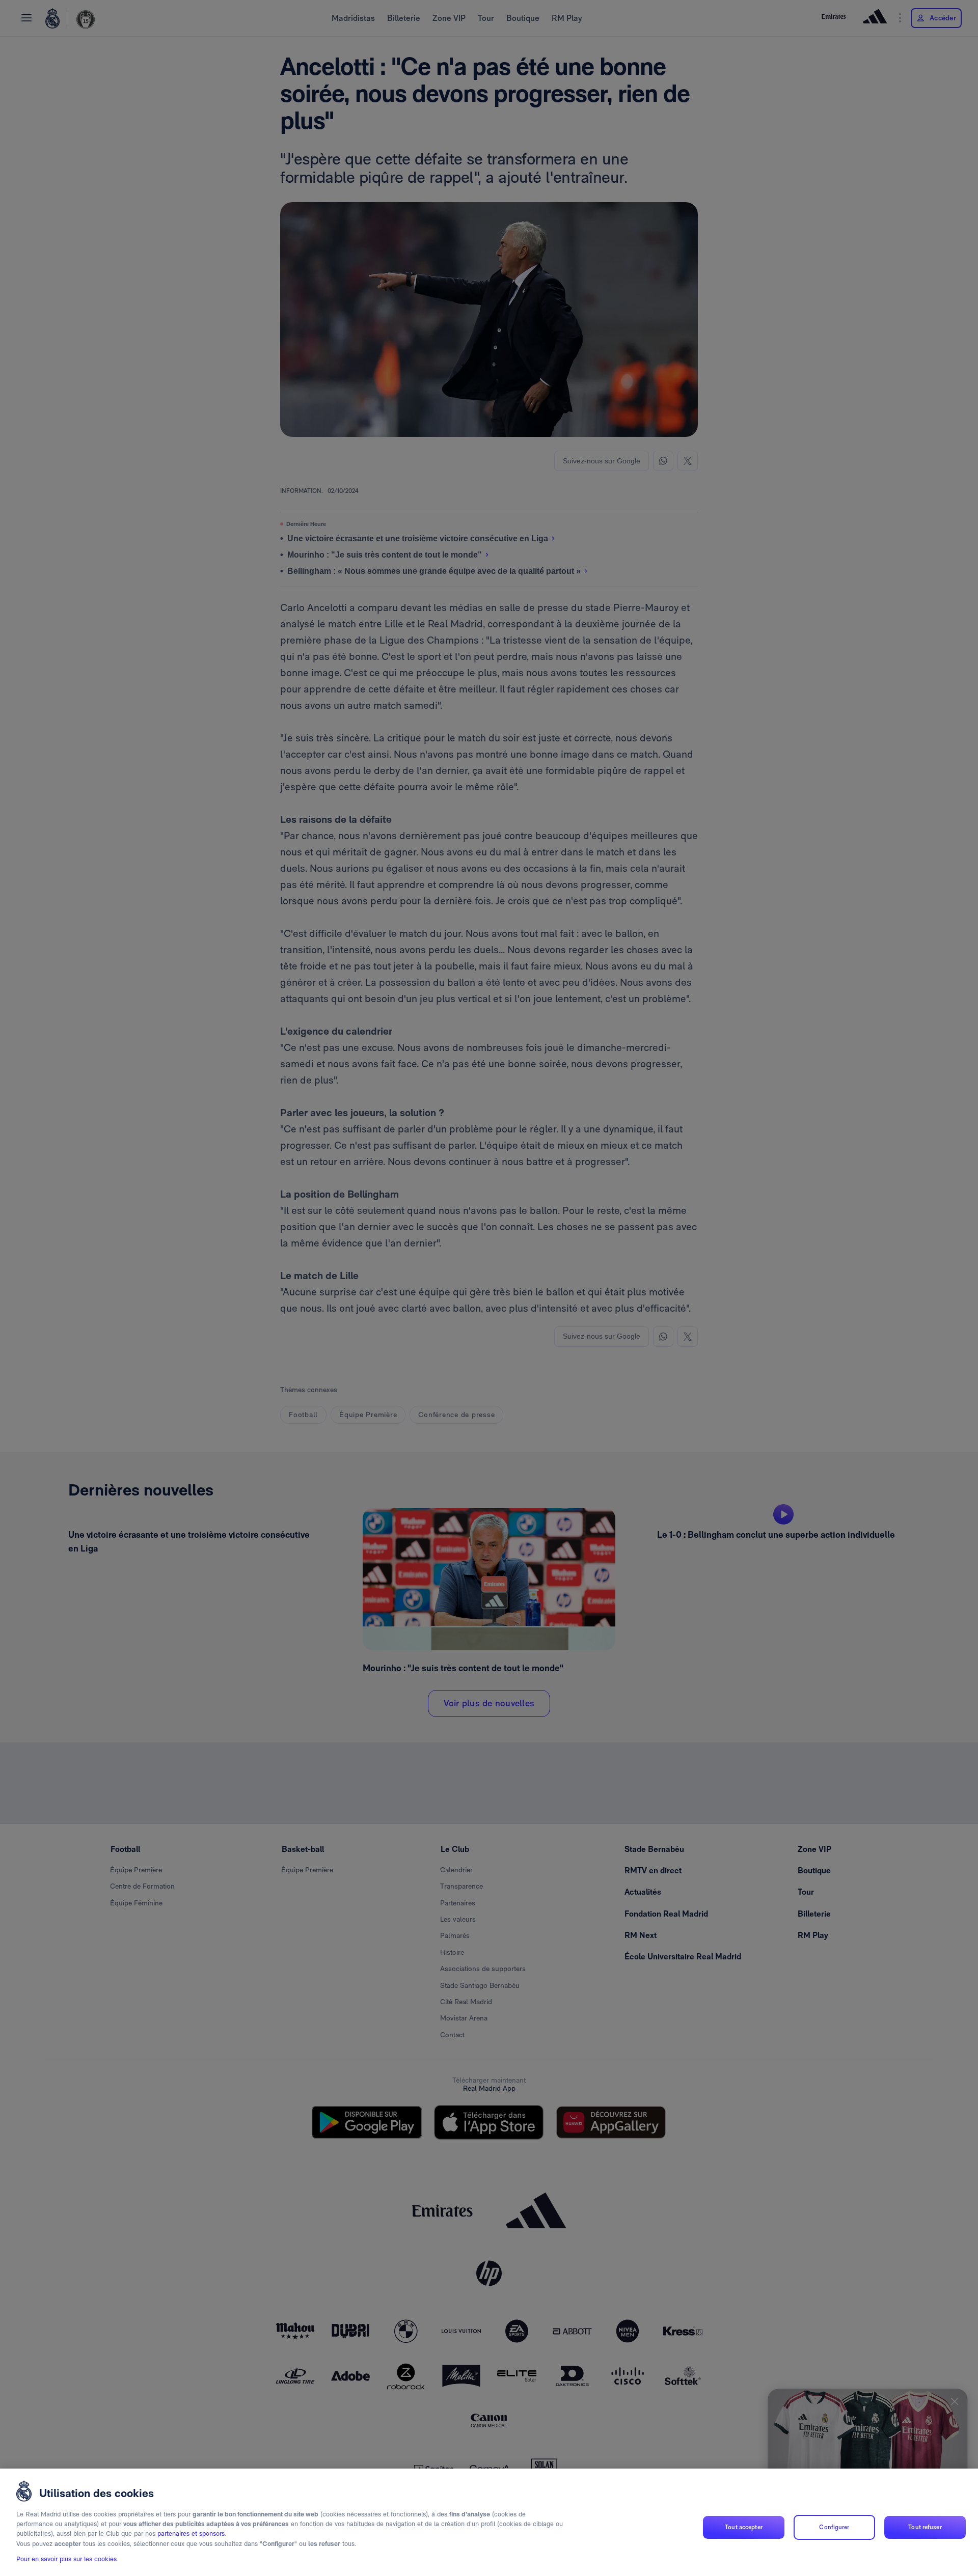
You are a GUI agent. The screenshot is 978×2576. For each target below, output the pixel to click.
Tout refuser (925, 2527)
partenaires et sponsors (191, 2534)
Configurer (834, 2527)
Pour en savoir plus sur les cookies (66, 2559)
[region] (489, 2522)
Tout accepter (744, 2527)
